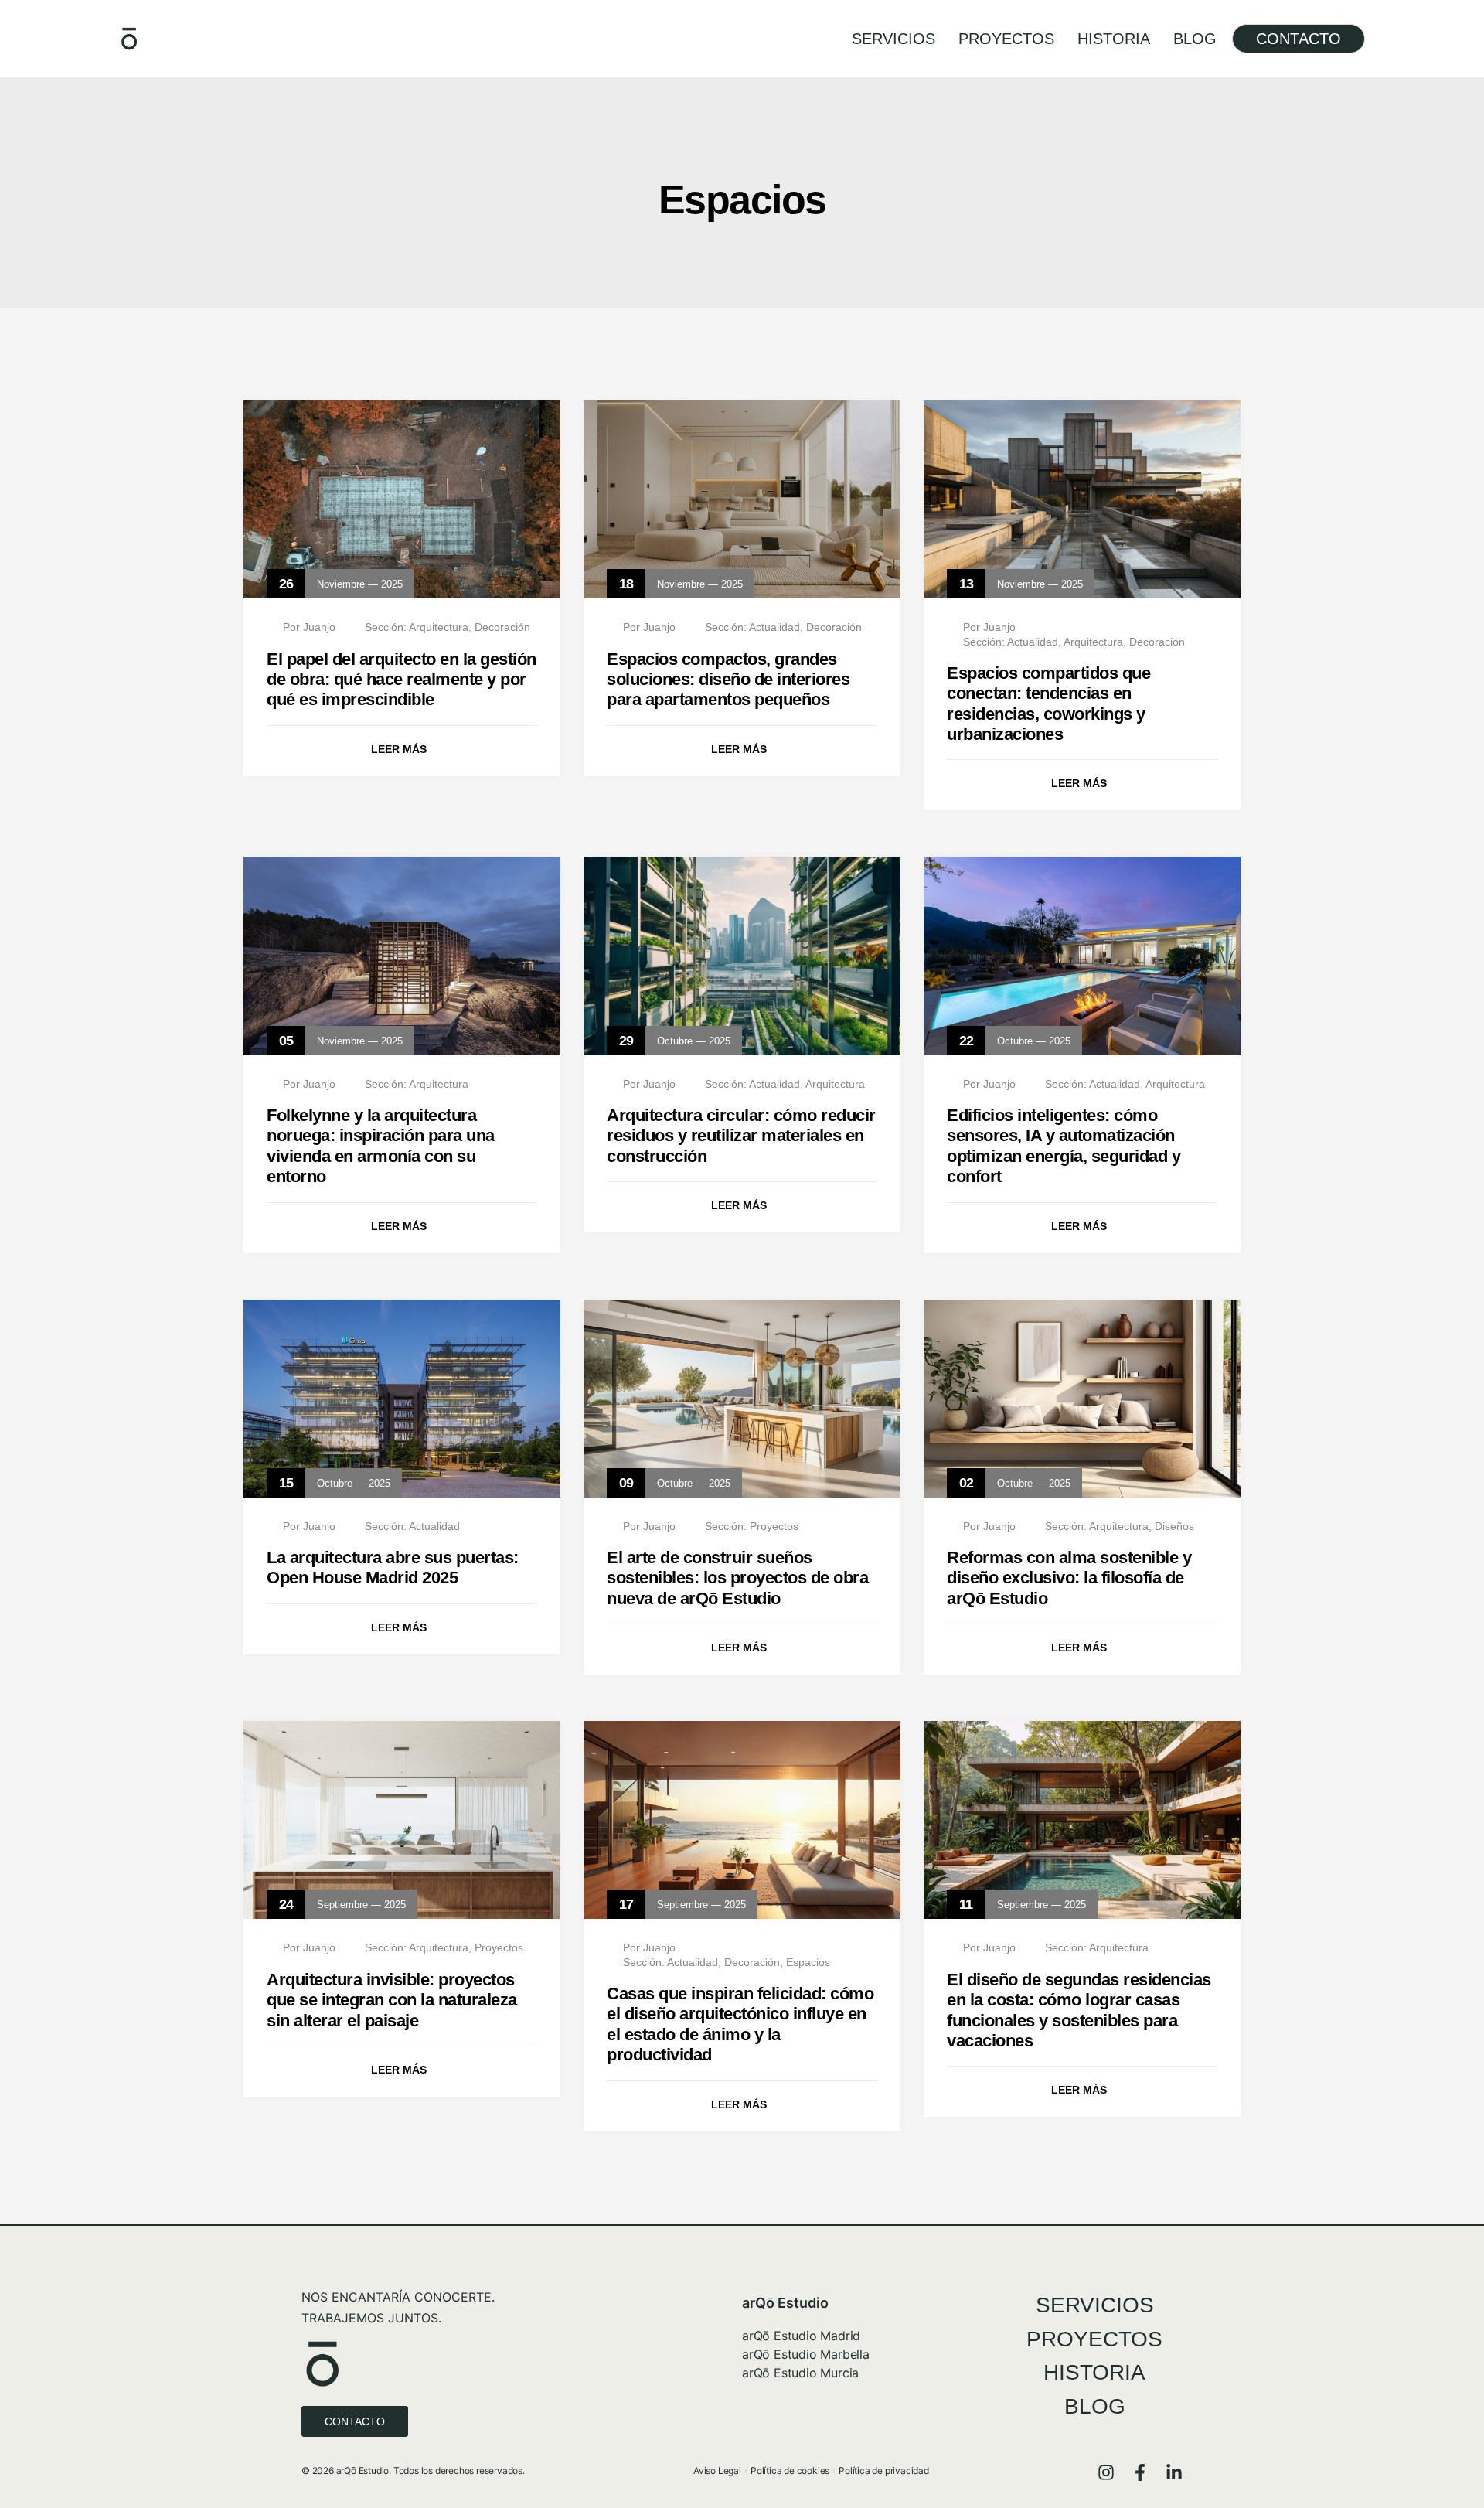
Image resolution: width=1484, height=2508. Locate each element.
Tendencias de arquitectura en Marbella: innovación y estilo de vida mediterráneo (726, 2456)
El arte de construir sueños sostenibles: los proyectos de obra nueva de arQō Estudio (737, 1578)
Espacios (808, 1962)
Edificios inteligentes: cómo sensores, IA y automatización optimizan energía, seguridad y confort (1064, 1146)
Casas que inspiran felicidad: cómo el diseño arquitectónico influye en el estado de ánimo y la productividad (740, 2024)
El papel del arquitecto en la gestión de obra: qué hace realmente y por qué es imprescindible (402, 680)
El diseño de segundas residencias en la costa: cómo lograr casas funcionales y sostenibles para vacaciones (1079, 2010)
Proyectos (774, 1526)
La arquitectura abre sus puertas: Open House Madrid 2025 (393, 1567)
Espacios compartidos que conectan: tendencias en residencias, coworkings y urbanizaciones (1048, 704)
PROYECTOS (1006, 39)
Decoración (502, 627)
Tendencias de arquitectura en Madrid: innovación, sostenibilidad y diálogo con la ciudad (397, 2456)
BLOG (1195, 39)
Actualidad (774, 627)
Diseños (1174, 1526)
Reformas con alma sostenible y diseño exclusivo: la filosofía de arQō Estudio (1069, 1578)
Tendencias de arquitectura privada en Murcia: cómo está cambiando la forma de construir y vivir (1082, 2456)
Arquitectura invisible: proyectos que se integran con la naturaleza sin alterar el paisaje (392, 2000)
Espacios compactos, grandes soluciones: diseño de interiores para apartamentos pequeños (728, 680)
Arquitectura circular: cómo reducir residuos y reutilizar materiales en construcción (741, 1136)
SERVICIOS (893, 39)
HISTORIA (1114, 39)
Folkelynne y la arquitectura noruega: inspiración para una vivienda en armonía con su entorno (381, 1146)
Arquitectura (439, 627)
